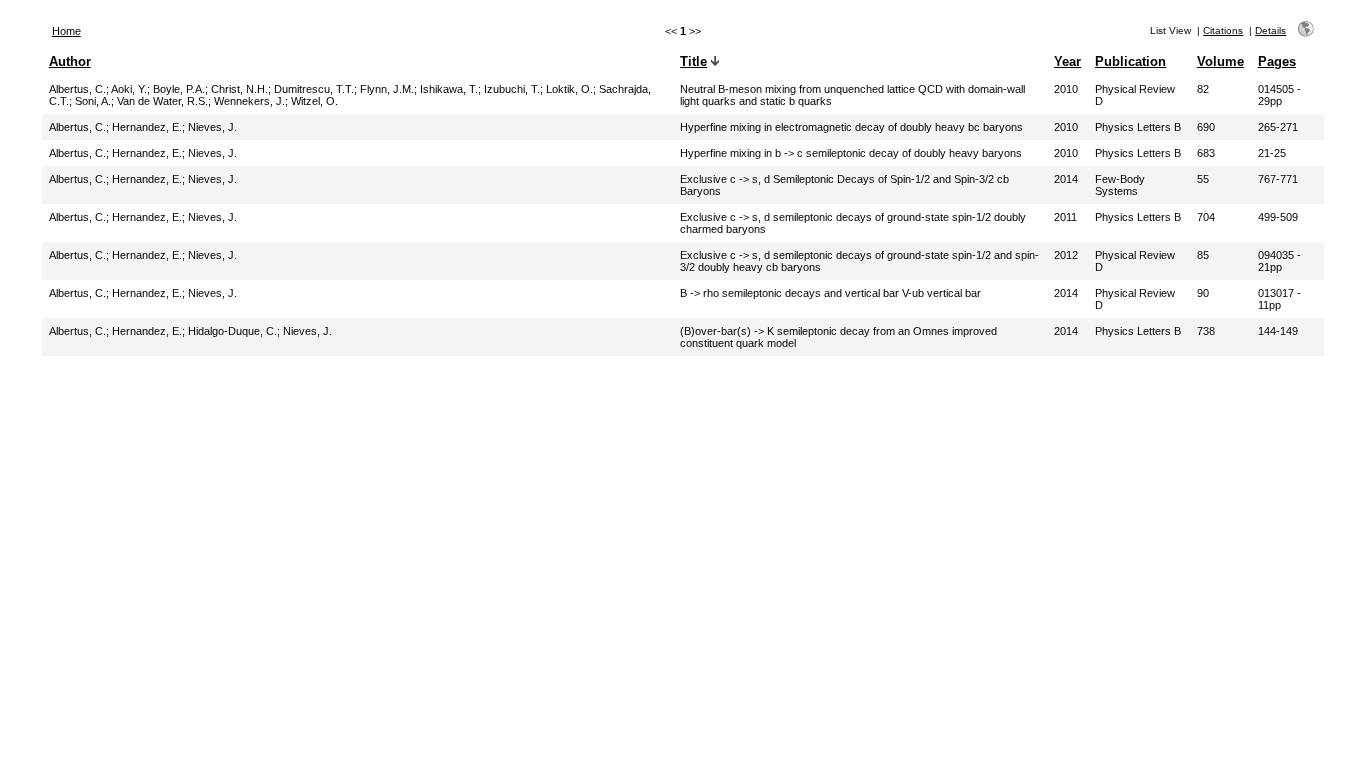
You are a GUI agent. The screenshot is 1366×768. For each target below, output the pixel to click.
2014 (1066, 179)
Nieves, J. (212, 127)
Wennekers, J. (249, 101)
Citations (1223, 30)
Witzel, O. (314, 101)
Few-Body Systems (1120, 185)
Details (1270, 30)
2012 (1066, 255)
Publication (1130, 61)
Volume (1220, 61)
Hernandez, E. (147, 127)
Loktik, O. (569, 89)
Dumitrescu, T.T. (314, 89)
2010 (1066, 89)
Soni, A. (93, 101)
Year (1067, 61)
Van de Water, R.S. (162, 101)
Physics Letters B (1138, 127)
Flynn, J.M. (387, 89)
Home (66, 31)
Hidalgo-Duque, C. (232, 331)
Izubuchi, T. (512, 89)
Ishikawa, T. (449, 89)
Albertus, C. (77, 89)
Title (693, 61)
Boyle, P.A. (179, 89)
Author (70, 61)
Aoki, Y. (129, 89)
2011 (1065, 217)
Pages (1277, 61)
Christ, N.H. (239, 89)
